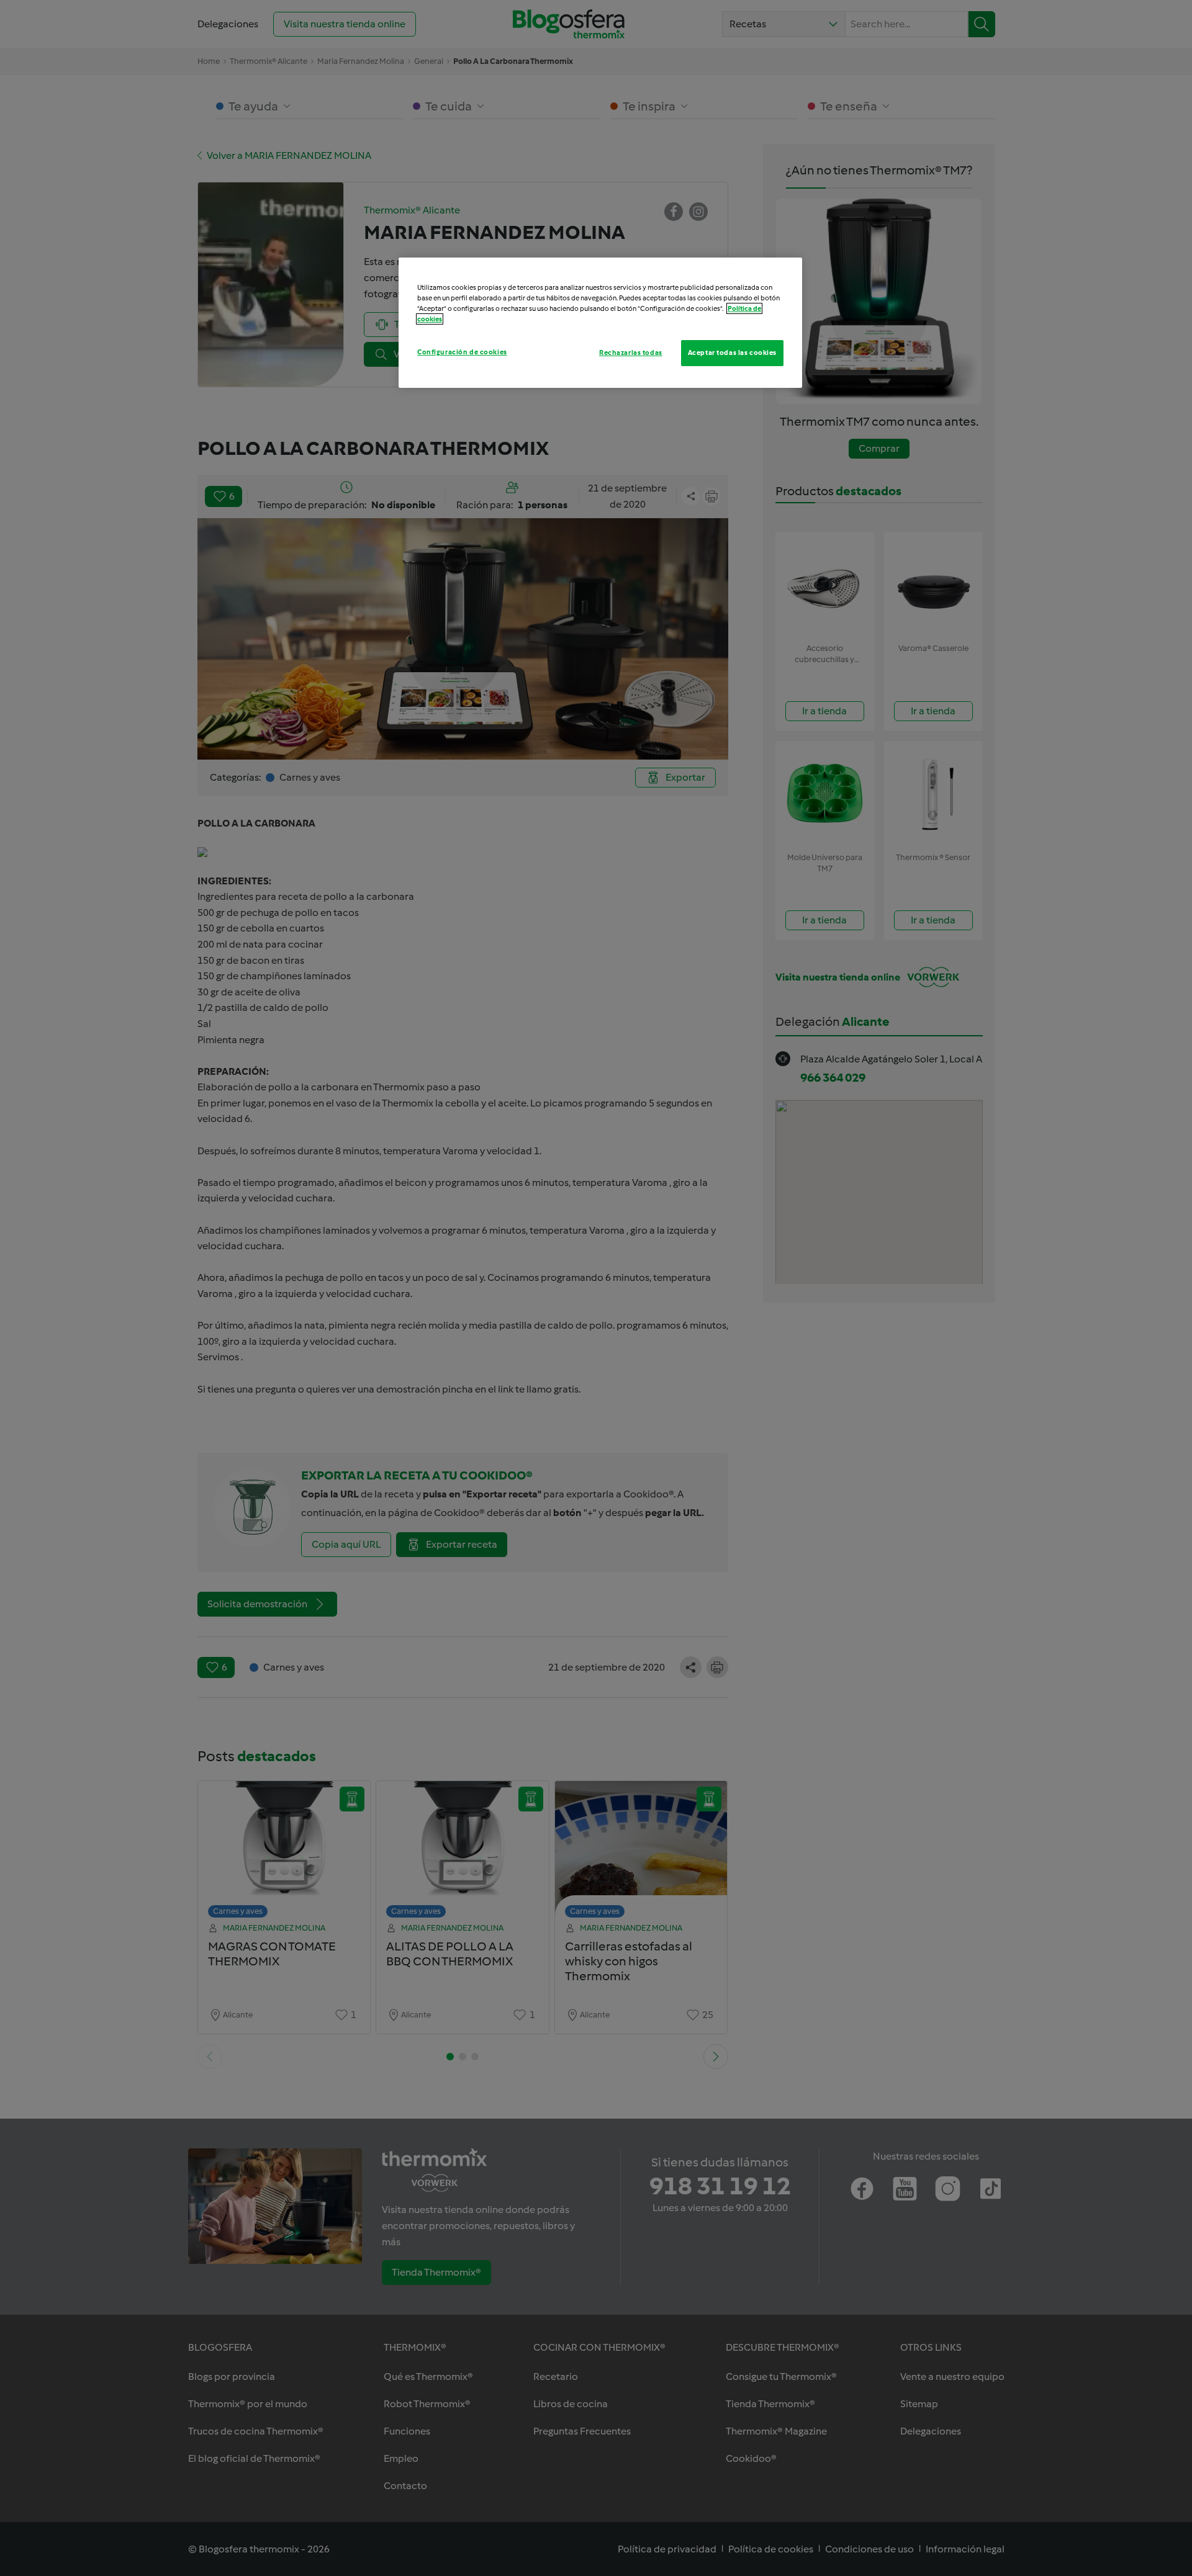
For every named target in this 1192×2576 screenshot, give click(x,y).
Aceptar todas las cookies (732, 352)
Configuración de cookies (462, 352)
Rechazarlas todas (631, 352)
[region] (600, 323)
